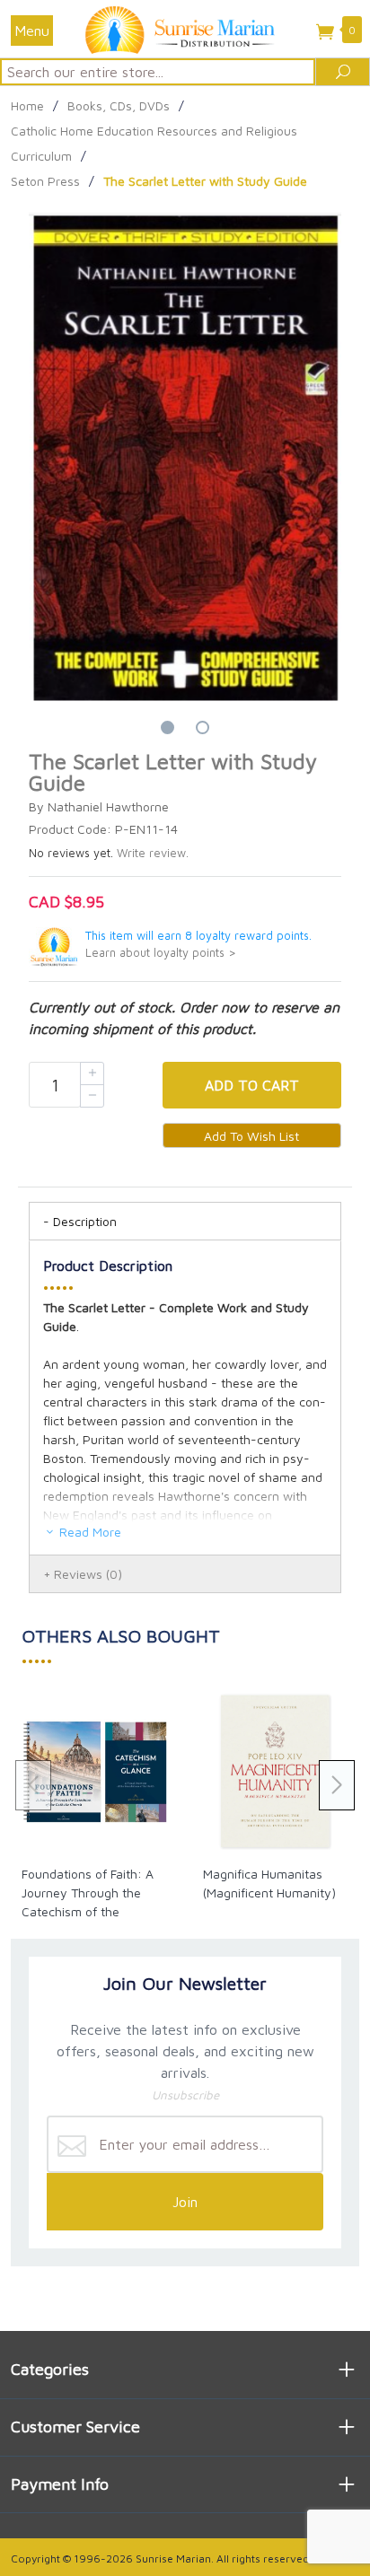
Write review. (153, 853)
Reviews (88, 1574)
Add (252, 1085)
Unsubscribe (185, 2095)
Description (85, 1221)
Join (185, 2202)
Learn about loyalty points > (161, 953)
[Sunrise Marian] (185, 29)
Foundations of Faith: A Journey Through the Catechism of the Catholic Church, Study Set (88, 1911)
